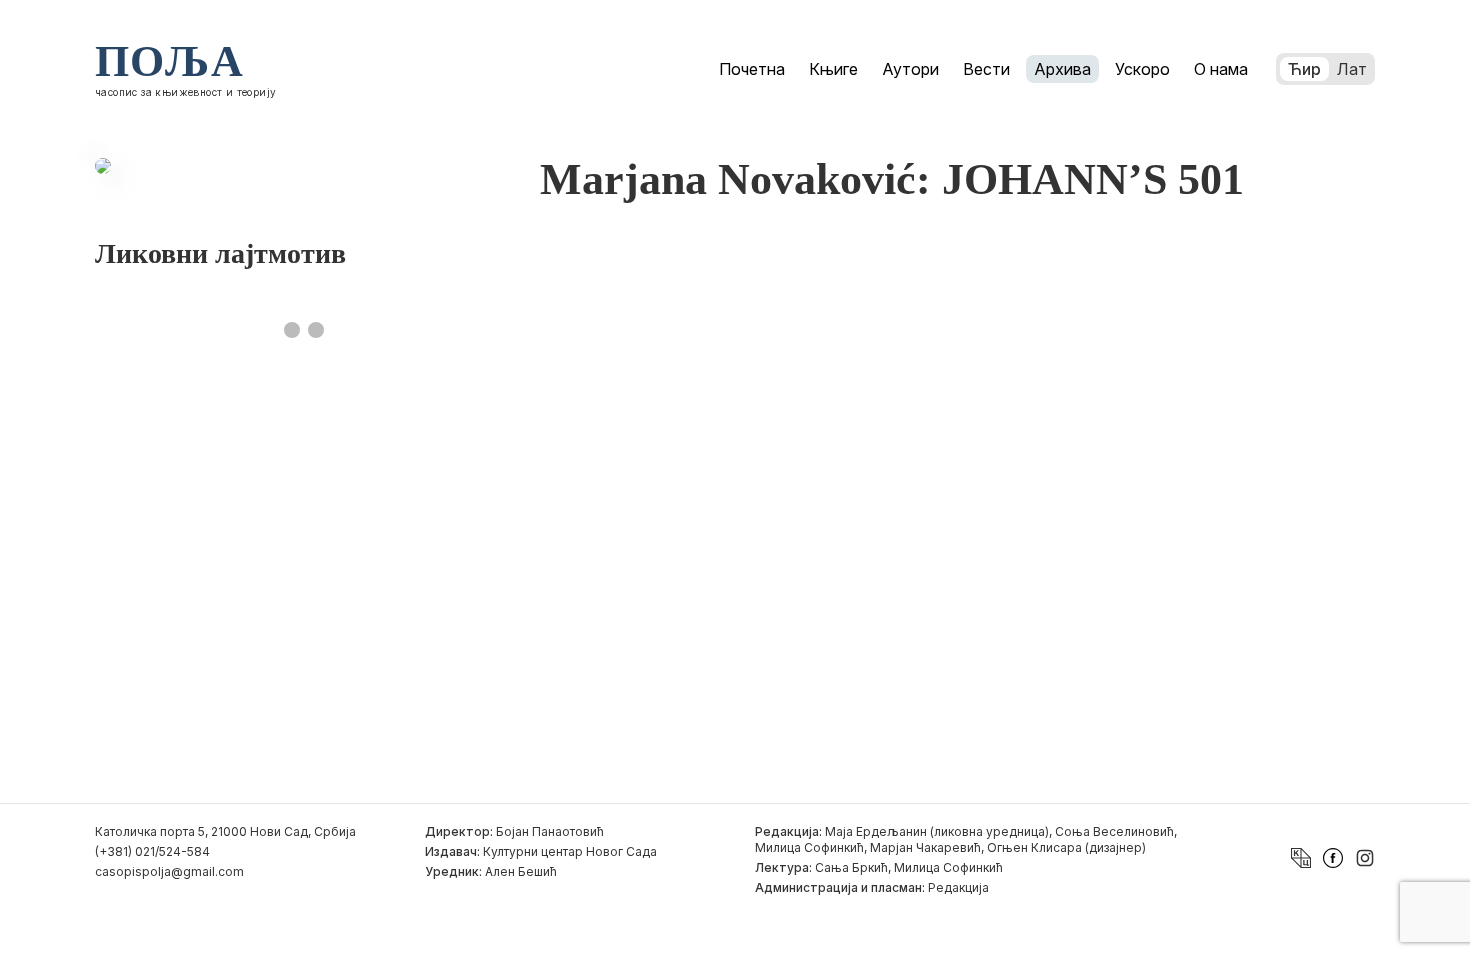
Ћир (1304, 69)
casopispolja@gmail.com (169, 871)
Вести (986, 69)
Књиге (833, 69)
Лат (1352, 69)
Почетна (752, 69)
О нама (1221, 69)
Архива (1062, 69)
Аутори (910, 69)
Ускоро (1142, 69)
